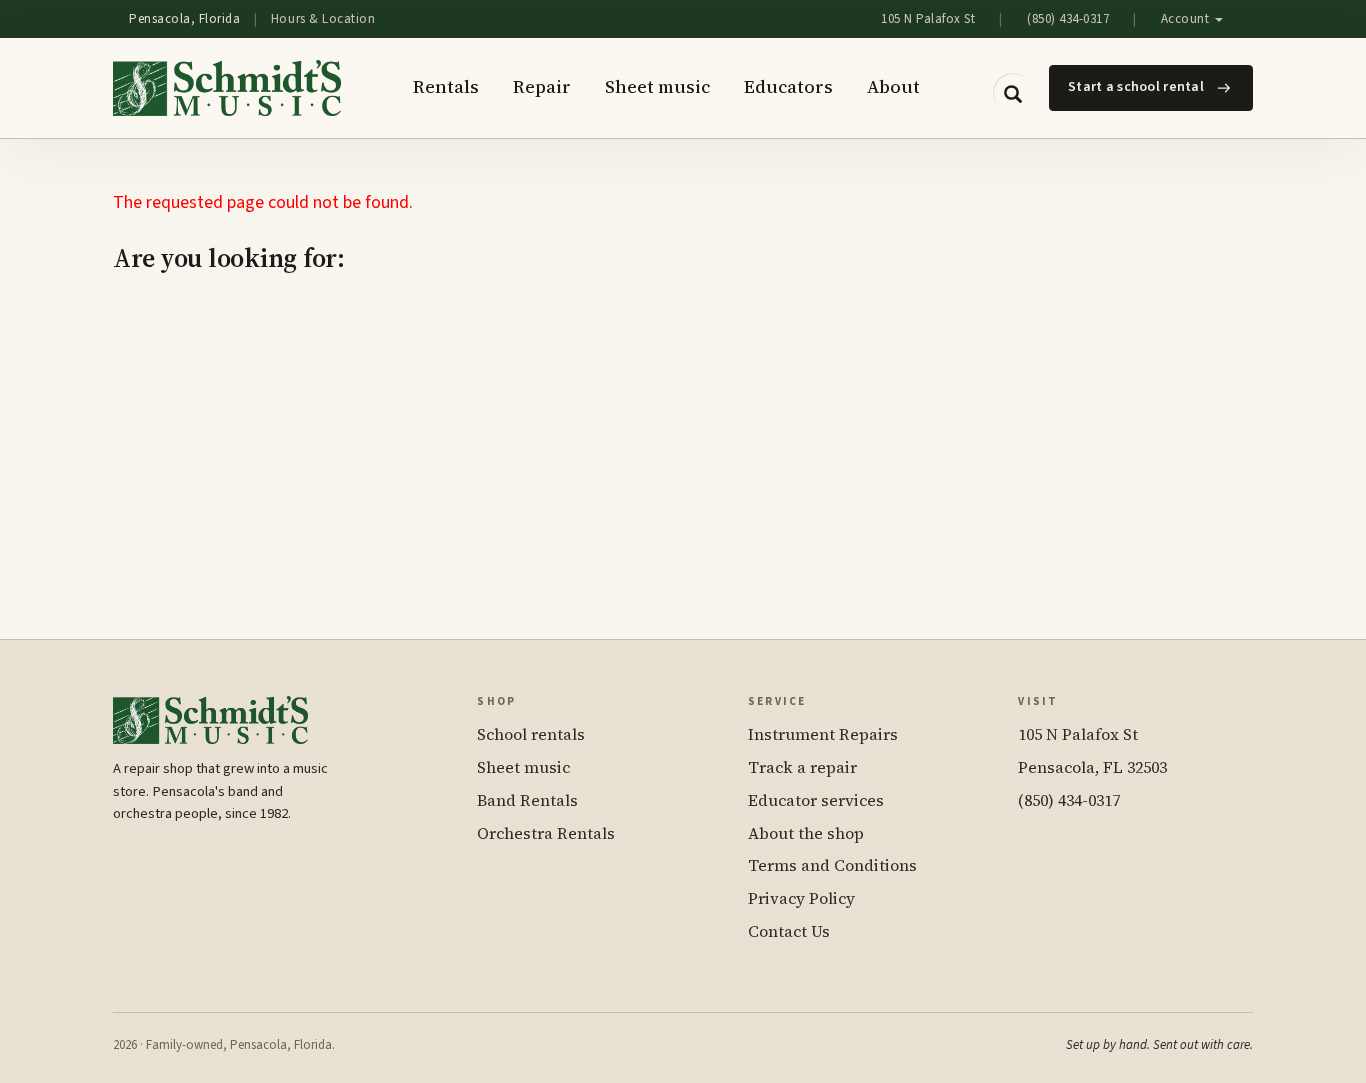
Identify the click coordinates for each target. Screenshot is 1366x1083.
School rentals (531, 734)
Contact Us (789, 931)
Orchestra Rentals (546, 833)
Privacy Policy (801, 898)
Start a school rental (1136, 87)
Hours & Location (323, 19)
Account (1187, 19)
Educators (788, 86)
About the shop (806, 833)
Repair (542, 86)
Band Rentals (527, 800)
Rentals (446, 86)
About (893, 86)
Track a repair (802, 767)
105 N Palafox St (928, 19)
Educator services (816, 800)
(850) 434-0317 (1068, 19)
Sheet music (657, 86)
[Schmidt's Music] (227, 88)
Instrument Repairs (823, 734)
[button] (1013, 93)
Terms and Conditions (832, 865)
